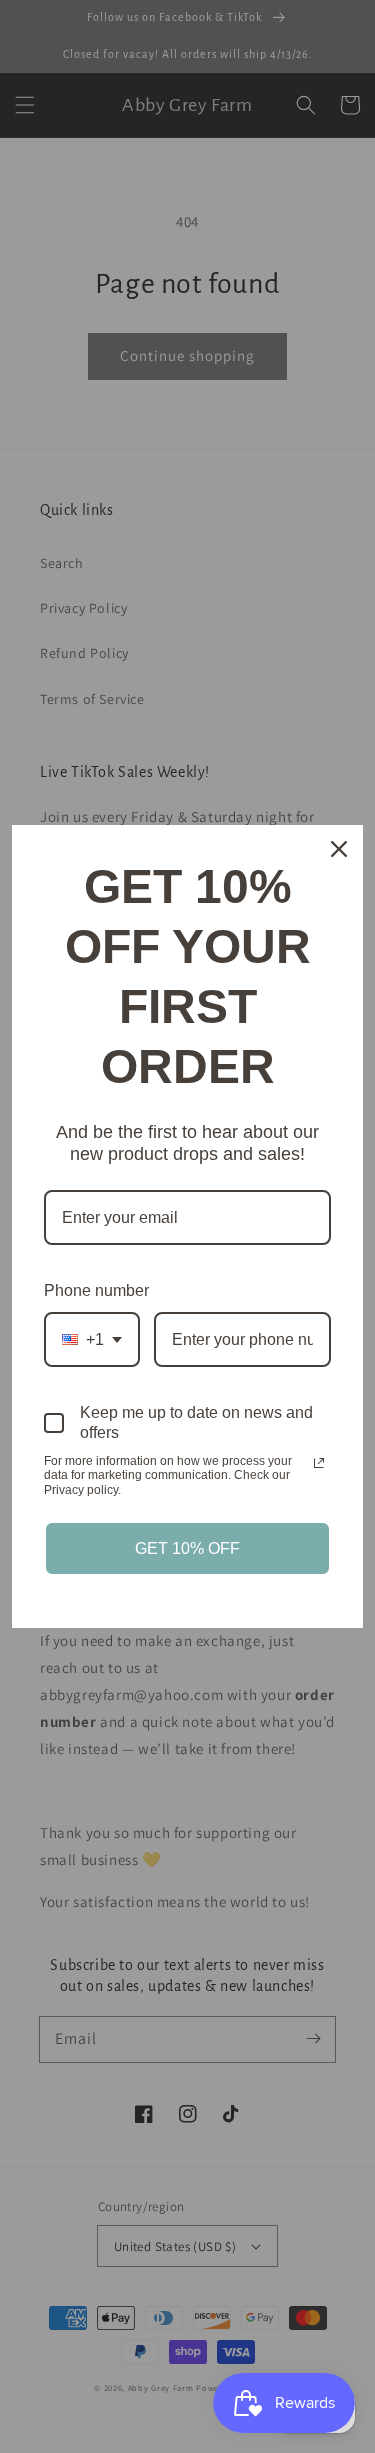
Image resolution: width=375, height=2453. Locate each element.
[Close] (339, 849)
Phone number (96, 1290)
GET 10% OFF (187, 1548)
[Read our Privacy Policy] (319, 1463)
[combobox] (92, 1339)
